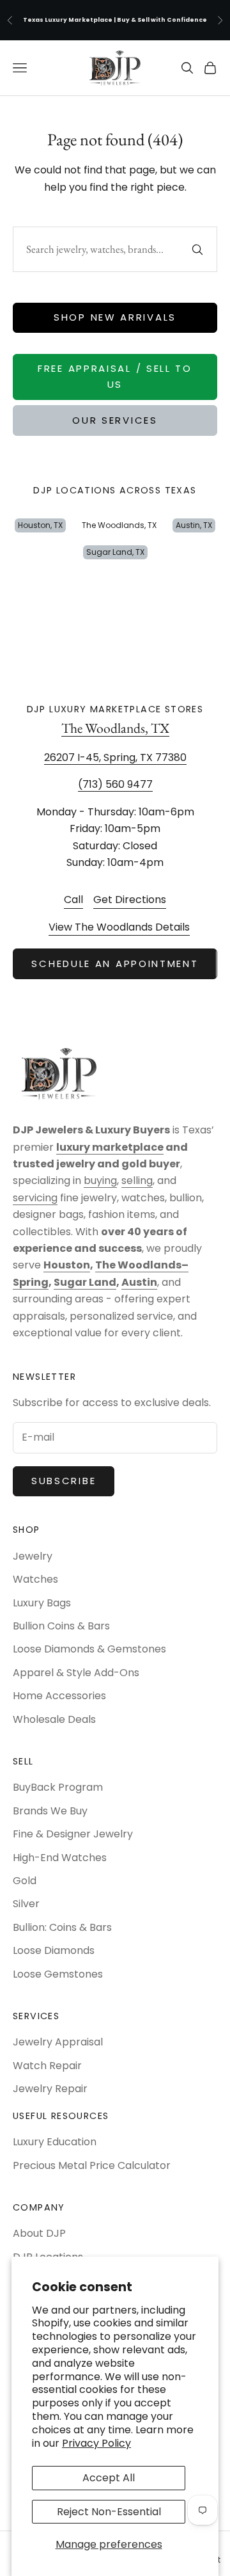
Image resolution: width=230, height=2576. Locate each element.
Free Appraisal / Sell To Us (115, 376)
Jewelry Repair (50, 2089)
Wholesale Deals (54, 1719)
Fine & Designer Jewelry (73, 1834)
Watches (35, 1579)
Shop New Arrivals (115, 317)
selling (137, 1180)
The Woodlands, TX (119, 525)
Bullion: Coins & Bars (62, 1927)
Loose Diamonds (54, 1950)
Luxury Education (55, 2142)
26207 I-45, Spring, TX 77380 (115, 757)
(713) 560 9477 (115, 785)
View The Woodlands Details (119, 927)
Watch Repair (47, 2066)
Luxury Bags (42, 1603)
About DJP (39, 2233)
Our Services (115, 420)
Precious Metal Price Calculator (92, 2165)
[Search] (197, 250)
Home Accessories (59, 1696)
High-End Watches (60, 1858)
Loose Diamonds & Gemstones (89, 1649)
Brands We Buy (50, 1811)
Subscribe (64, 1481)
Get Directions (130, 900)
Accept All (109, 2478)
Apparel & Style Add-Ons (76, 1673)
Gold (25, 1881)
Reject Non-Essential (109, 2512)
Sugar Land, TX (115, 552)
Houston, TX (40, 525)
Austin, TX (194, 525)
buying (100, 1180)
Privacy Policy (96, 2443)
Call (73, 900)
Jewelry (33, 1556)
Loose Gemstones (58, 1974)
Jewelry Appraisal (58, 2042)
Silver (26, 1904)
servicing (35, 1198)
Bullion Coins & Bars (61, 1626)
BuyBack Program (58, 1787)
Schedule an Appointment (115, 964)
